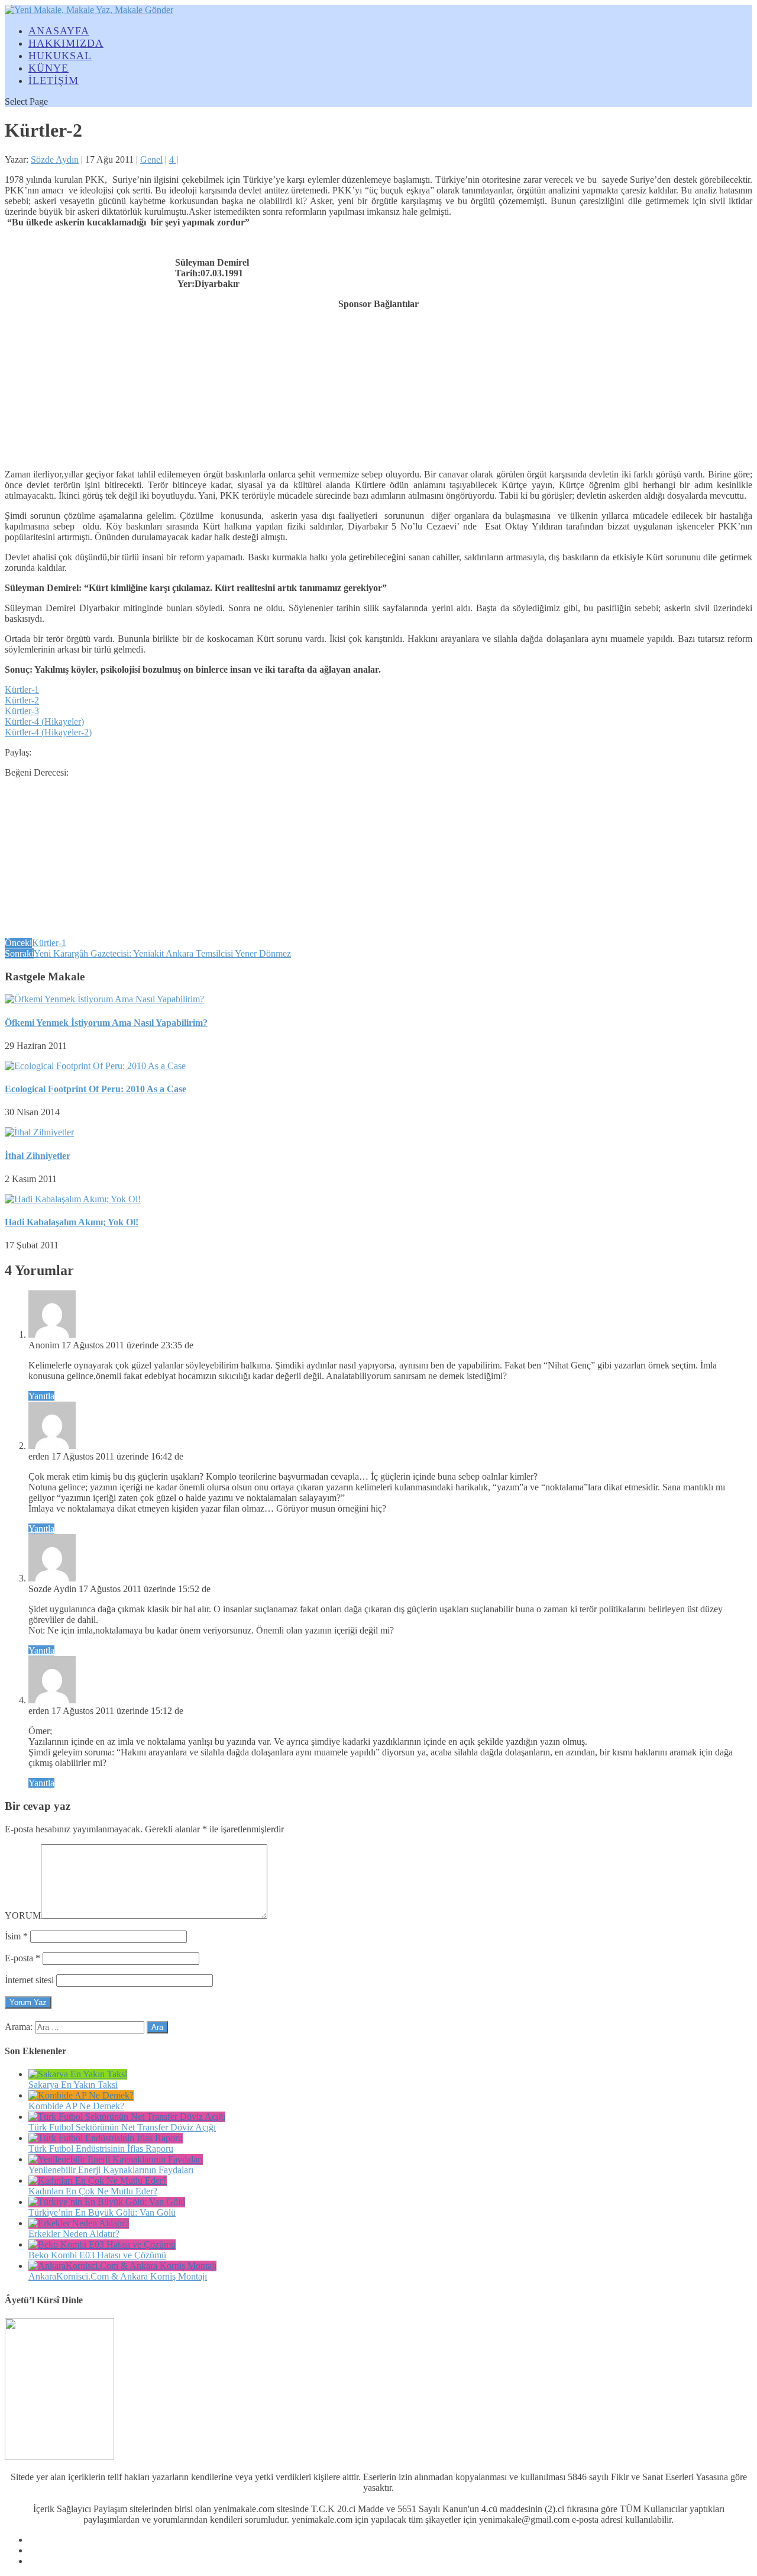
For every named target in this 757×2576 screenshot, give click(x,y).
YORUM (23, 1915)
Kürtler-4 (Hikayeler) (44, 722)
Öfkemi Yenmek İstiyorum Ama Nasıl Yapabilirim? (106, 1023)
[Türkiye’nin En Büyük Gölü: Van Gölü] (107, 2202)
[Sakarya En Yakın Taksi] (78, 2074)
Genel (151, 159)
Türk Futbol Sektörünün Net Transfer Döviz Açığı (122, 2127)
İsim (16, 1936)
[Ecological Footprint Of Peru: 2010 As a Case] (95, 1066)
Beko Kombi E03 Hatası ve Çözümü (97, 2255)
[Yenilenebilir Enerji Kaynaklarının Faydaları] (116, 2159)
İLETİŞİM (54, 80)
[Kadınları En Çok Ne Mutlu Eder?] (98, 2180)
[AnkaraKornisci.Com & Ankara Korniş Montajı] (122, 2266)
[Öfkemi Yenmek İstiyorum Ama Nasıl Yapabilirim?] (104, 999)
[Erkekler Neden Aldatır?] (79, 2223)
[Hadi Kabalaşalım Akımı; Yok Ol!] (73, 1199)
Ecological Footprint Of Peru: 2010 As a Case (96, 1089)
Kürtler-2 (22, 700)
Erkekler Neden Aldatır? (74, 2234)
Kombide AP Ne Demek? (76, 2106)
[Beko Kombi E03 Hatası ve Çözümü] (102, 2244)
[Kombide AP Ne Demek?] (81, 2095)
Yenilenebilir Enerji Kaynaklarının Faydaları (111, 2170)
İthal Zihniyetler (38, 1156)
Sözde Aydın (55, 159)
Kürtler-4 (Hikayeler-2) (48, 732)
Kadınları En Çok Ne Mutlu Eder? (93, 2191)
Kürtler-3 (22, 711)
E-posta (22, 1958)
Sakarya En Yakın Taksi (73, 2085)
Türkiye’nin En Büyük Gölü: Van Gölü (102, 2212)
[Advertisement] (378, 383)
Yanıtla (41, 1396)
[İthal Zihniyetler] (39, 1132)
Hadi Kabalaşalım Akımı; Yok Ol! (72, 1222)
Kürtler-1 (22, 690)
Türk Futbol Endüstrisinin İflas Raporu (101, 2149)
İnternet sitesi (29, 1980)
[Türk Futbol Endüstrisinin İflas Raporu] (106, 2138)
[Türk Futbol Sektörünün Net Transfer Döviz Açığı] (127, 2117)
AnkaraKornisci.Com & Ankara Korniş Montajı (118, 2276)
